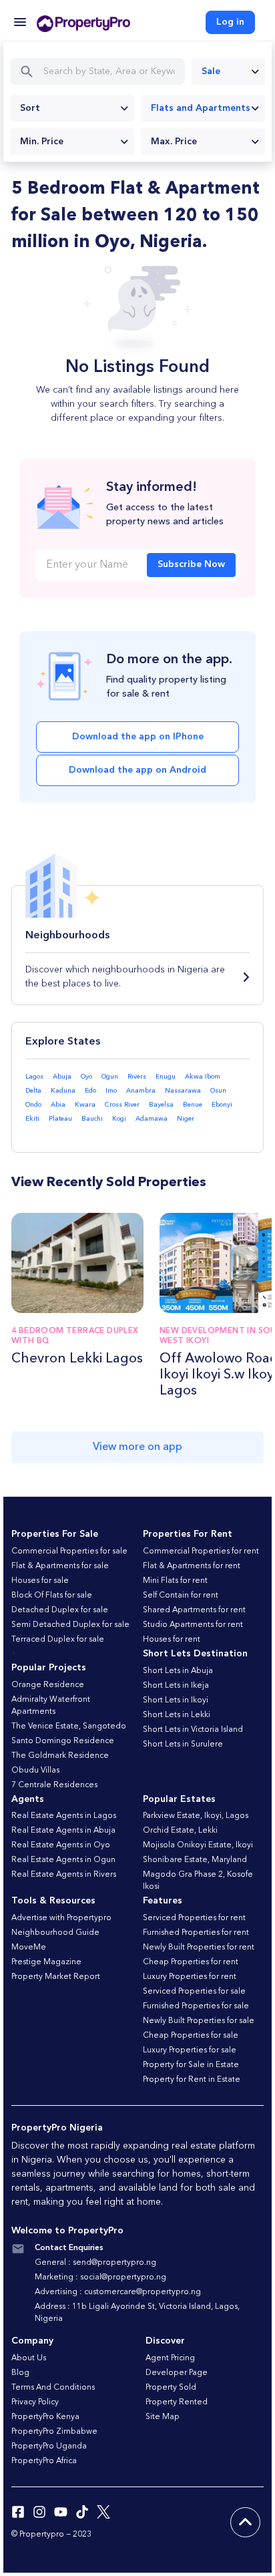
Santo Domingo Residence (63, 1741)
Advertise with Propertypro (61, 1918)
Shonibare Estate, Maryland (195, 1860)
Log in (230, 22)
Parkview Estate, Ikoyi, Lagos (196, 1816)
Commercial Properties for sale (69, 1551)
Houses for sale (40, 1581)
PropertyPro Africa (44, 2461)
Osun (218, 1091)
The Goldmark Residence (60, 1756)
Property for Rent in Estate (192, 2080)
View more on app (137, 1447)
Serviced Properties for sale (194, 1992)
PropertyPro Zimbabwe (54, 2432)
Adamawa (152, 1119)
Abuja (62, 1077)
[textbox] (72, 108)
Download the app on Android (137, 770)
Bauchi (92, 1119)
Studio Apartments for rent (193, 1625)
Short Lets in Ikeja (176, 1686)
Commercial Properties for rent (201, 1551)
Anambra (141, 1091)
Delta (33, 1091)
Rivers (137, 1077)
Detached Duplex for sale (60, 1610)
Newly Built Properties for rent (199, 1948)
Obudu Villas (35, 1771)
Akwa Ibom (203, 1077)
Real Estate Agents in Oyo (61, 1845)
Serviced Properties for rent (194, 1918)
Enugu (166, 1077)
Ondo (33, 1105)
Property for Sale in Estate (191, 2065)
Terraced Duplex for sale (58, 1640)
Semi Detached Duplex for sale (70, 1625)
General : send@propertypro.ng (95, 2263)
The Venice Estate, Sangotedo (69, 1726)
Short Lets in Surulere (183, 1744)
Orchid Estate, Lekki (180, 1831)
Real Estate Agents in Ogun (63, 1860)
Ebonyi (222, 1105)
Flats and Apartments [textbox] (201, 108)
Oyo (86, 1077)
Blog (20, 2373)
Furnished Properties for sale (196, 2006)
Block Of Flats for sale (52, 1596)
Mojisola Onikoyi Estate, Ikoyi (198, 1845)
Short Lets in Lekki (177, 1715)
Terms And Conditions (53, 2388)
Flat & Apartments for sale (60, 1566)
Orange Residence (48, 1685)
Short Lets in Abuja (178, 1671)
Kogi (119, 1119)
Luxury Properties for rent (190, 1977)
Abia (58, 1105)
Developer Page (177, 2373)
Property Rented (177, 2402)
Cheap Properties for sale (191, 2036)
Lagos (34, 1077)
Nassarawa (183, 1091)
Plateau (60, 1119)
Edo (90, 1091)
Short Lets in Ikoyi (176, 1700)
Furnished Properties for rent (196, 1933)
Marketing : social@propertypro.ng (100, 2277)
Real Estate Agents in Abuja (63, 1831)
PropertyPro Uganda (49, 2446)
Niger (186, 1119)
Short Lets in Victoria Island (193, 1730)
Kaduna (63, 1091)
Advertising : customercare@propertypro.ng (118, 2292)
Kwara (85, 1105)
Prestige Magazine (46, 1962)
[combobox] (228, 71)
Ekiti (32, 1119)
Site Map (163, 2417)
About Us (29, 2358)
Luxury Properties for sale (190, 2050)
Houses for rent (172, 1640)
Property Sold (171, 2388)
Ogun (110, 1077)
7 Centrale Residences (54, 1785)
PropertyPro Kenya (45, 2417)
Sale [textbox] (211, 71)
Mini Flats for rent (175, 1581)
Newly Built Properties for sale (199, 2021)
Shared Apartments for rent (194, 1610)
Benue (193, 1105)
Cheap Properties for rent (191, 1962)
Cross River (122, 1105)
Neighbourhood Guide (55, 1933)
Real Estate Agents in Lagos (64, 1816)
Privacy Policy (35, 2402)
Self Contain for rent (181, 1596)
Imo (111, 1091)
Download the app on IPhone (138, 737)
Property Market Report (56, 1977)
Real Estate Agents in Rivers (64, 1875)
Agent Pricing (170, 2358)
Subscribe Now (191, 564)
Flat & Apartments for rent (192, 1566)
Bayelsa (161, 1105)
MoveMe (29, 1948)
